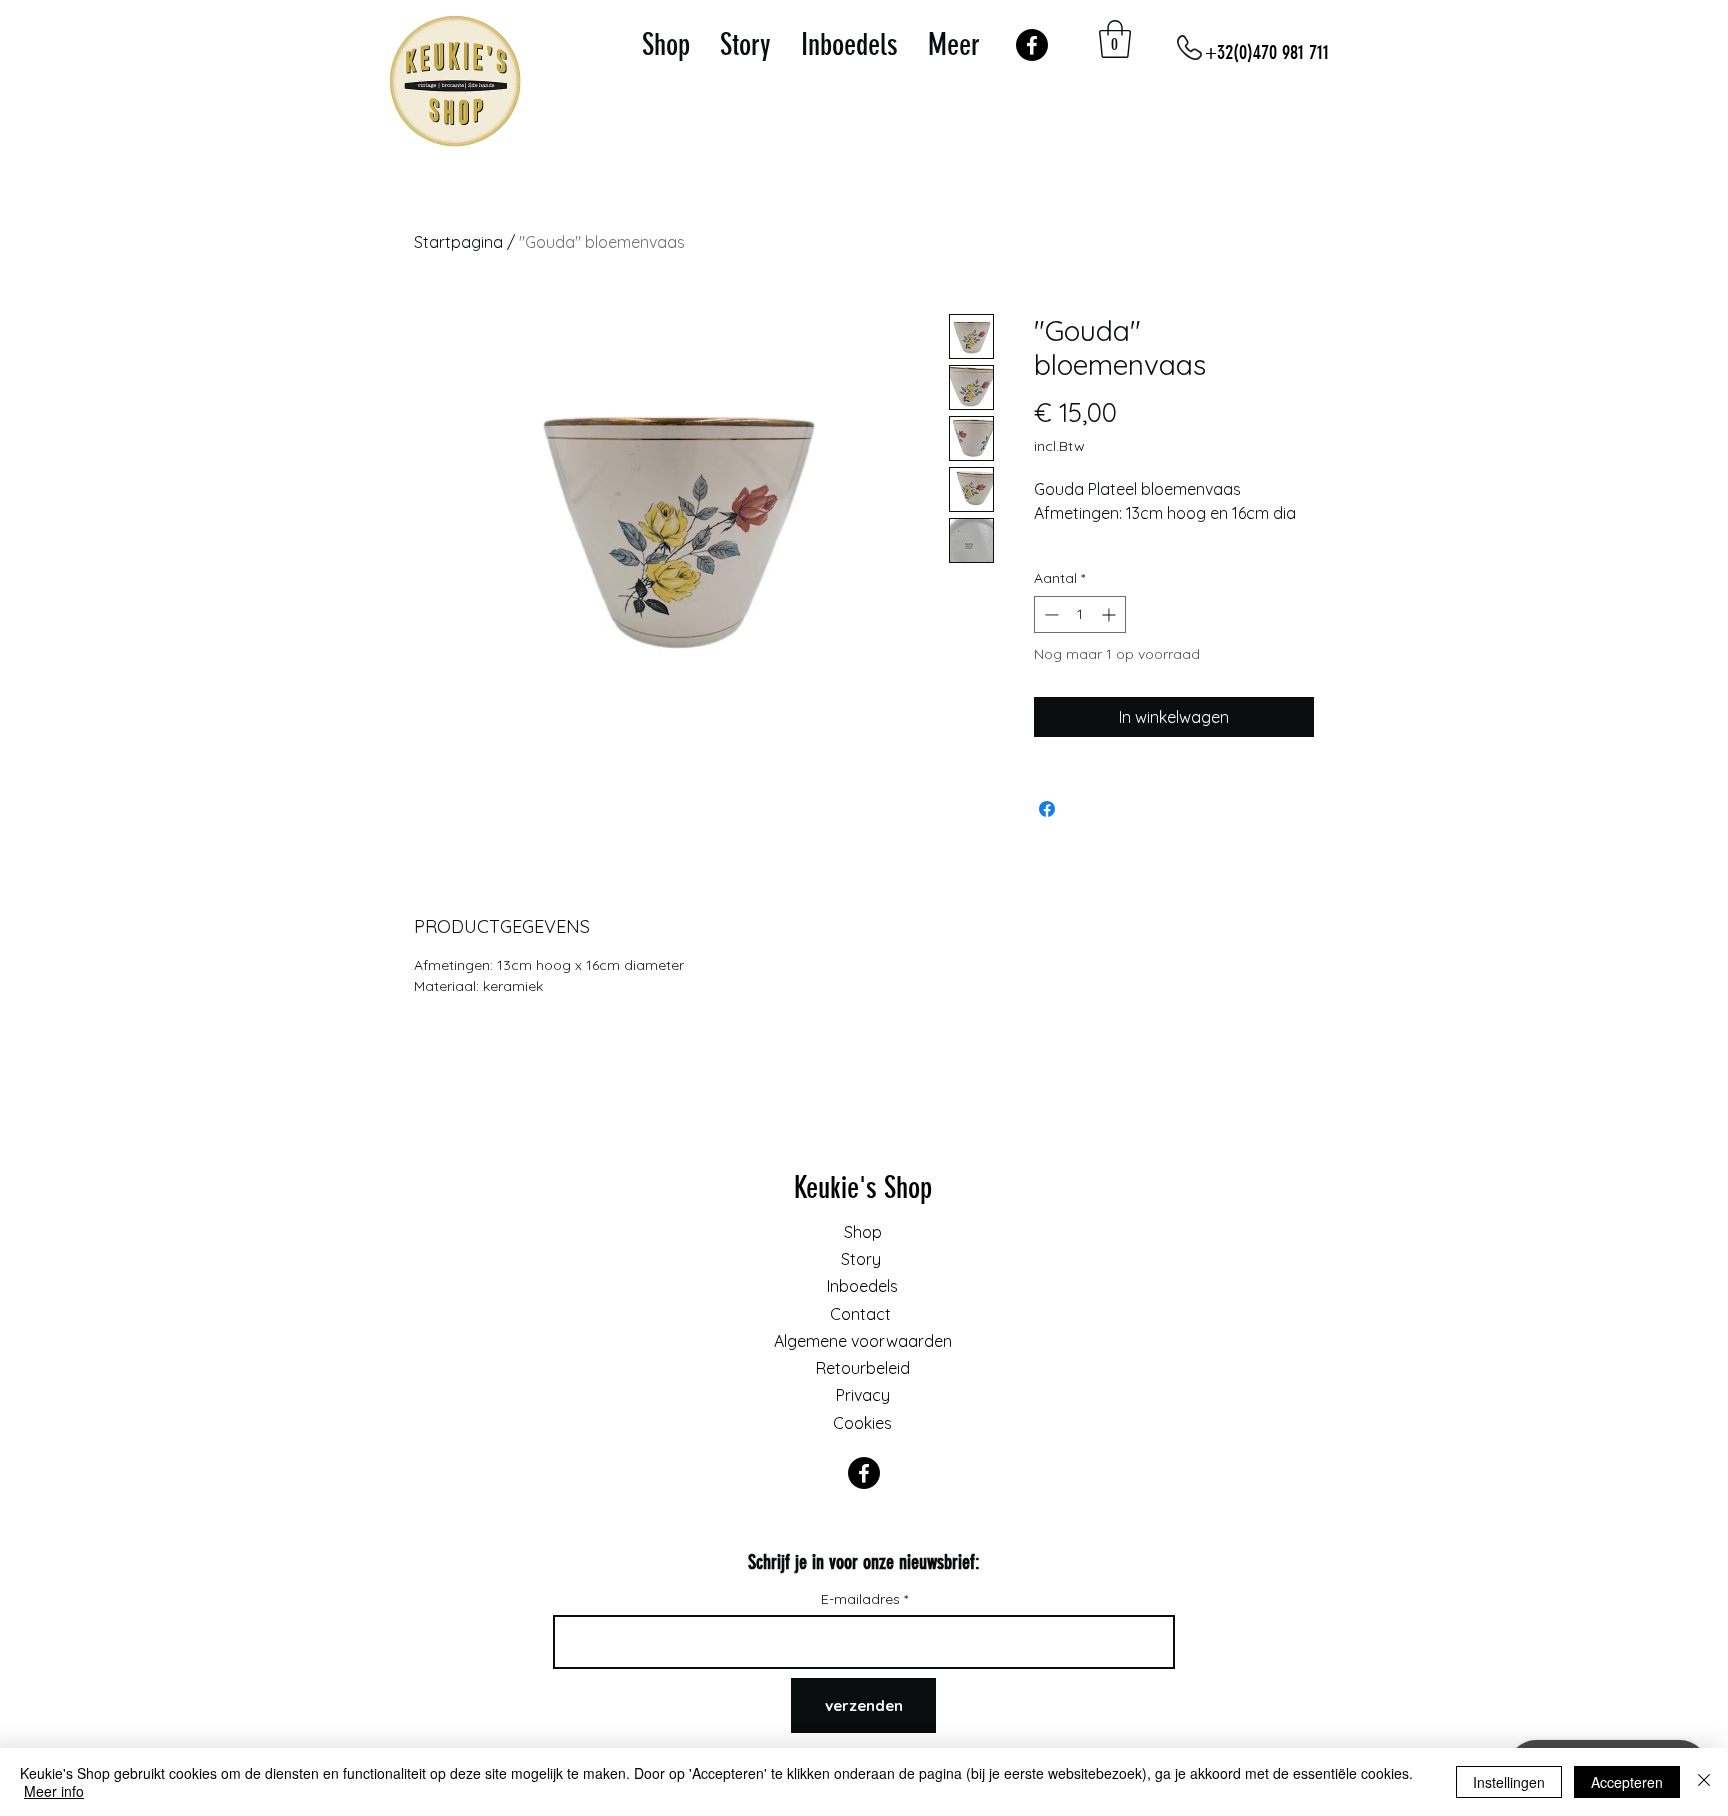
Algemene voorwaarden (863, 1341)
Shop (863, 1232)
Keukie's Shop (863, 1188)
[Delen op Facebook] (1047, 809)
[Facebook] (1032, 45)
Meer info (54, 1791)
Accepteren (1627, 1782)
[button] (1115, 39)
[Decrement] (1049, 614)
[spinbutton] (1080, 614)
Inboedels (862, 1286)
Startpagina (458, 242)
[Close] (1704, 1782)
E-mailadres (862, 1599)
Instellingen (1509, 1782)
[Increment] (1110, 614)
